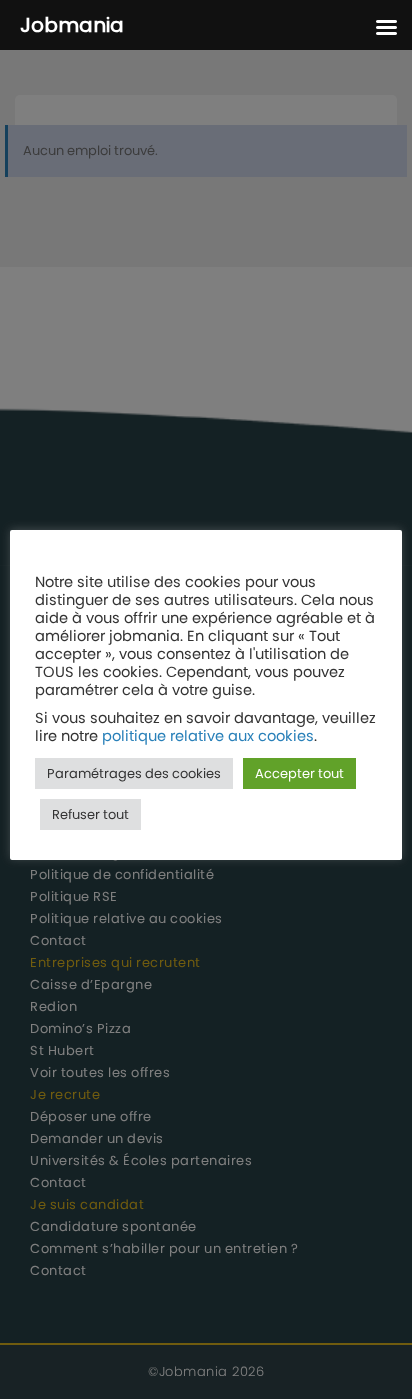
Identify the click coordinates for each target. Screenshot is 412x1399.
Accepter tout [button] (299, 773)
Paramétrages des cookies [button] (134, 773)
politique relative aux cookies (208, 736)
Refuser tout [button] (90, 814)
